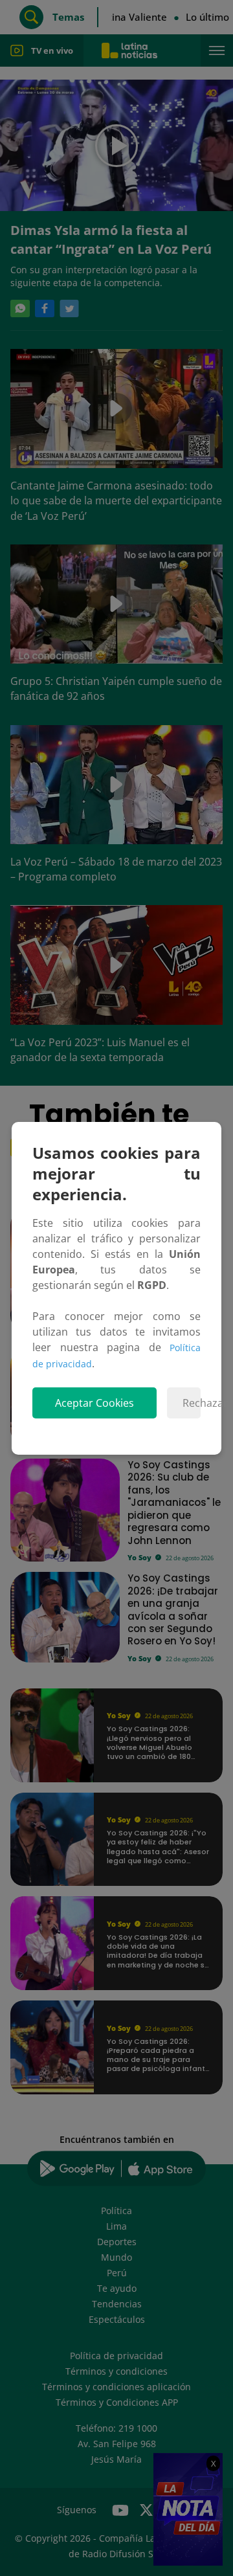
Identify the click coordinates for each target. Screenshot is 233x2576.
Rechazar (192, 1403)
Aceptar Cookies (94, 1403)
